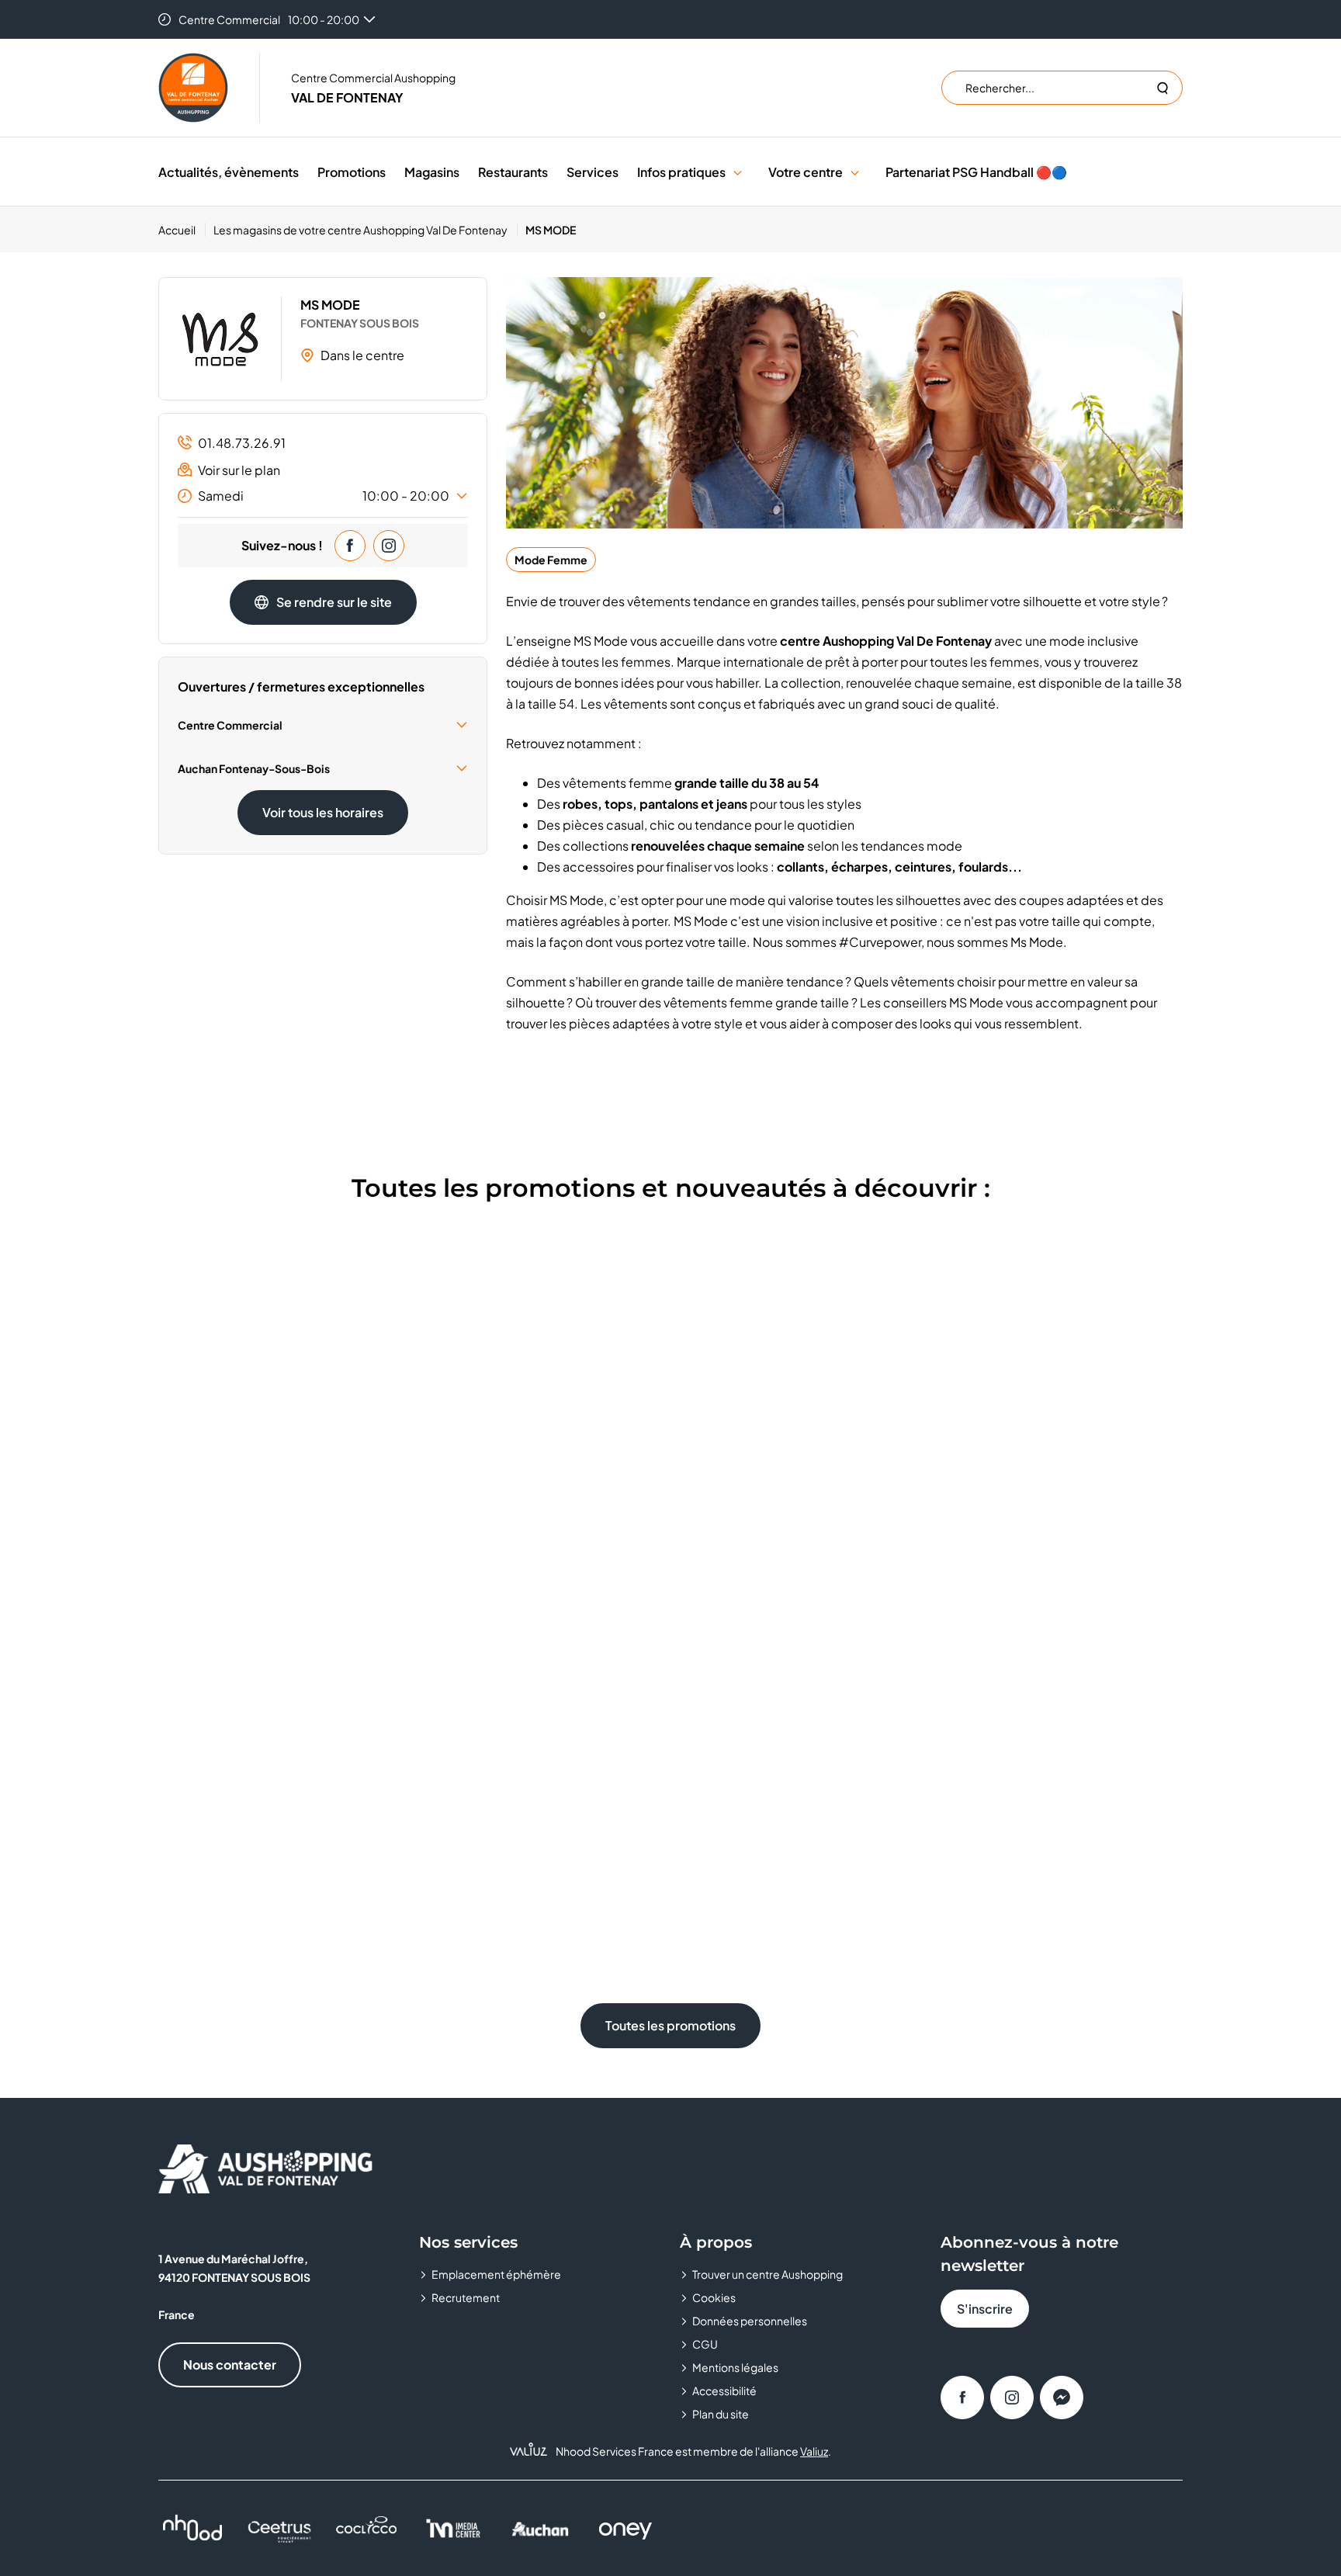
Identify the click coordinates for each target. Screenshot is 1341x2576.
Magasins (432, 172)
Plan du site (721, 2414)
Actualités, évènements (229, 172)
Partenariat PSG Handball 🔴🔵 (976, 172)
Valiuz (814, 2451)
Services (593, 172)
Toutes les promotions (670, 2025)
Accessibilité (724, 2391)
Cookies (714, 2297)
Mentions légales (735, 2367)
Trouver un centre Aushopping (768, 2274)
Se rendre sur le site (334, 602)
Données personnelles (750, 2321)
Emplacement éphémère (496, 2274)
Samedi (324, 496)
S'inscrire (985, 2309)
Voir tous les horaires (323, 812)
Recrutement (466, 2297)
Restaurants (513, 172)
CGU (705, 2344)
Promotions (352, 172)
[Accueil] (193, 88)
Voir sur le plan (239, 470)
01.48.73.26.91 (242, 443)
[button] (738, 172)
